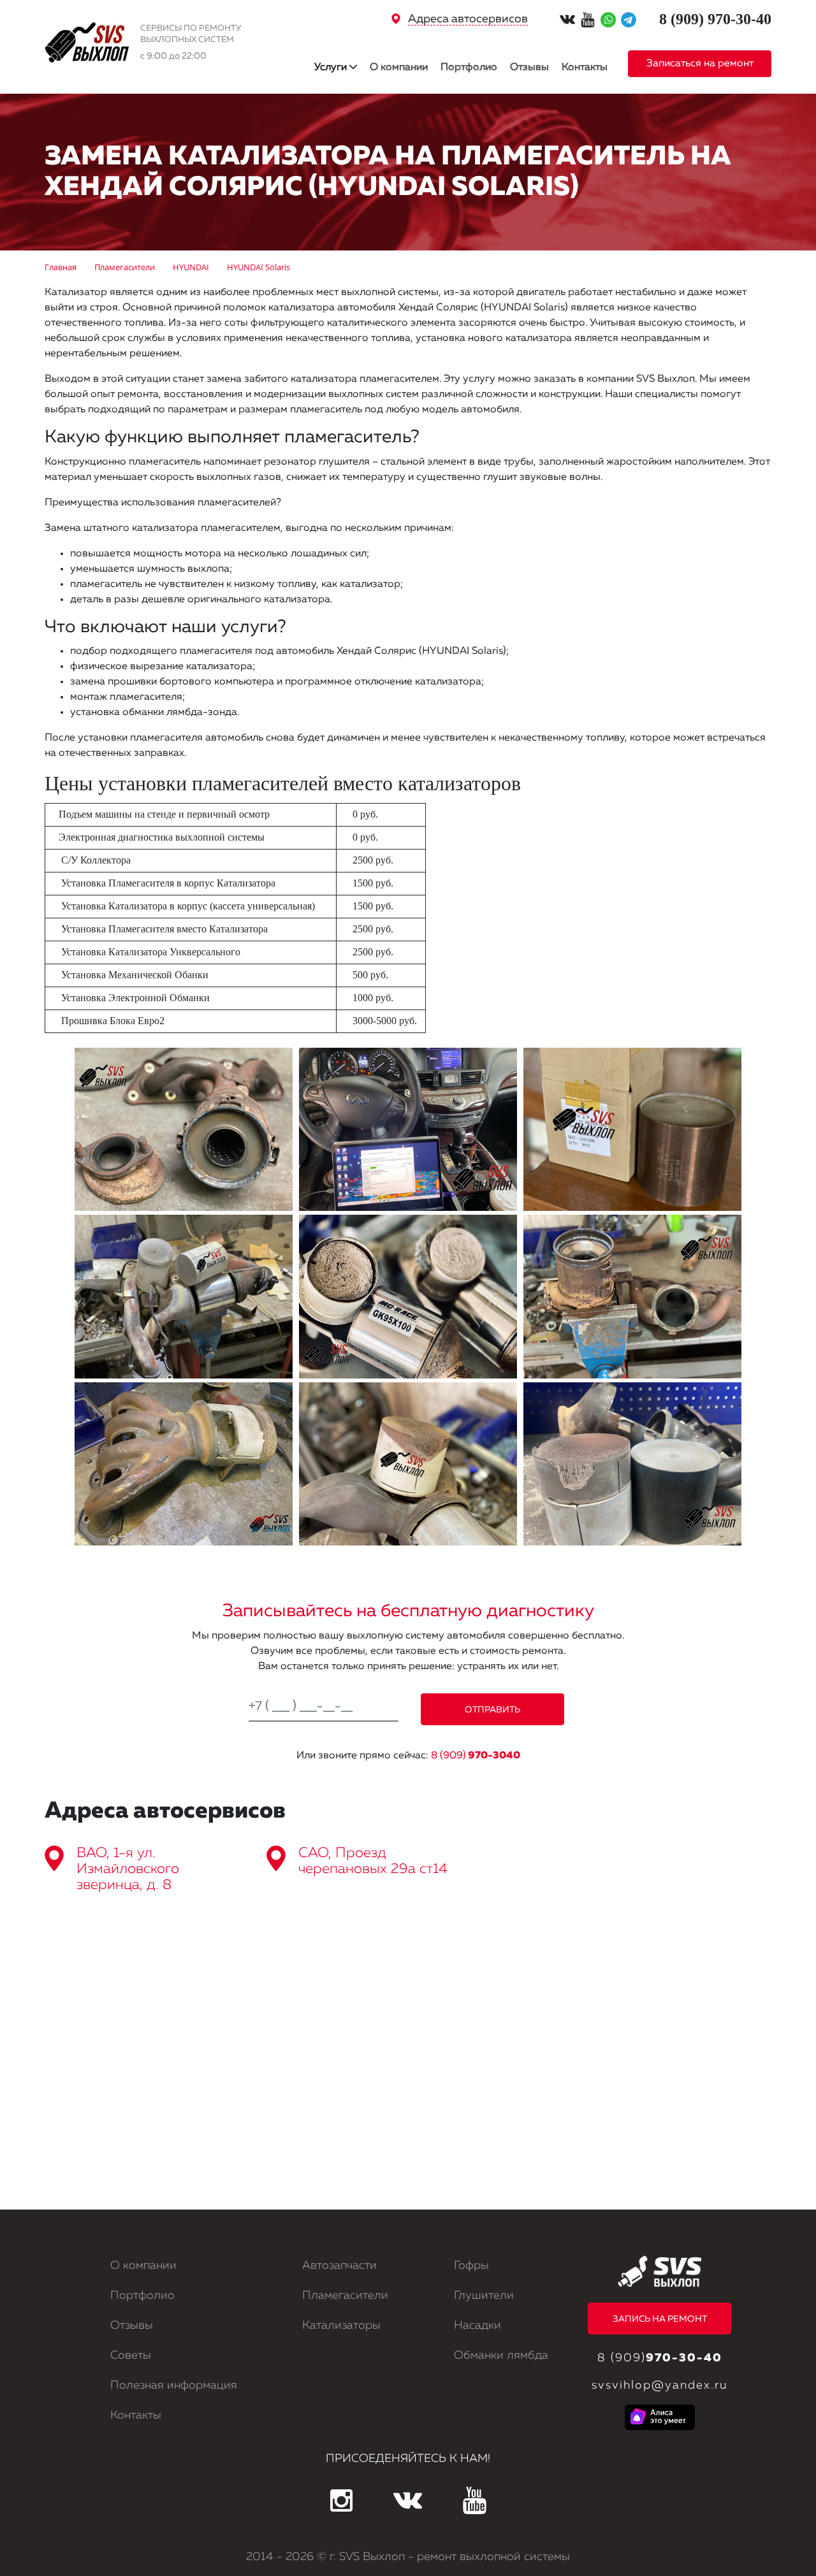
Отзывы (529, 68)
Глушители (484, 2296)
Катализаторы (341, 2326)
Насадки (477, 2326)
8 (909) (476, 1756)
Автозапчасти (339, 2266)
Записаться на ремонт (700, 64)
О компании (399, 68)
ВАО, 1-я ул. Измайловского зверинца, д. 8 (128, 1869)
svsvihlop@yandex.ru (659, 2385)
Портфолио (469, 68)
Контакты (585, 68)
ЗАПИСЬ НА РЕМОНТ (660, 2319)
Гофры (471, 2266)
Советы (131, 2355)
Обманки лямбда (501, 2355)
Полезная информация (174, 2385)
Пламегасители (345, 2296)
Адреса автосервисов (468, 19)
